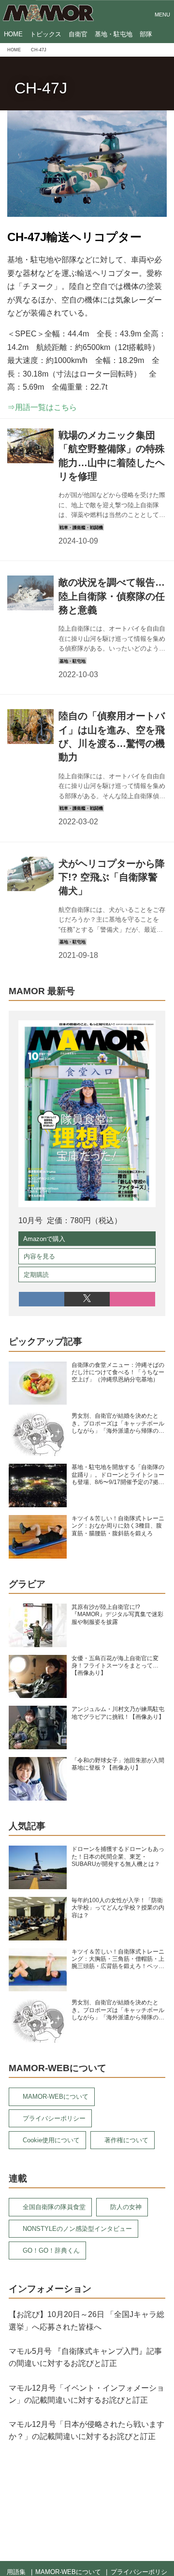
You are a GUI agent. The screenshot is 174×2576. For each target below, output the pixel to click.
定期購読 (36, 1275)
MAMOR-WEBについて (56, 2097)
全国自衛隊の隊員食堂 (54, 2207)
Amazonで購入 (44, 1239)
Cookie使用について (51, 2140)
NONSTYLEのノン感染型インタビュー (77, 2229)
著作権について (126, 2140)
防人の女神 (126, 2207)
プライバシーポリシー (54, 2118)
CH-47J (41, 88)
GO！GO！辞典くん (51, 2250)
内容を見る (39, 1256)
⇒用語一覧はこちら (42, 407)
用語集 (16, 2572)
